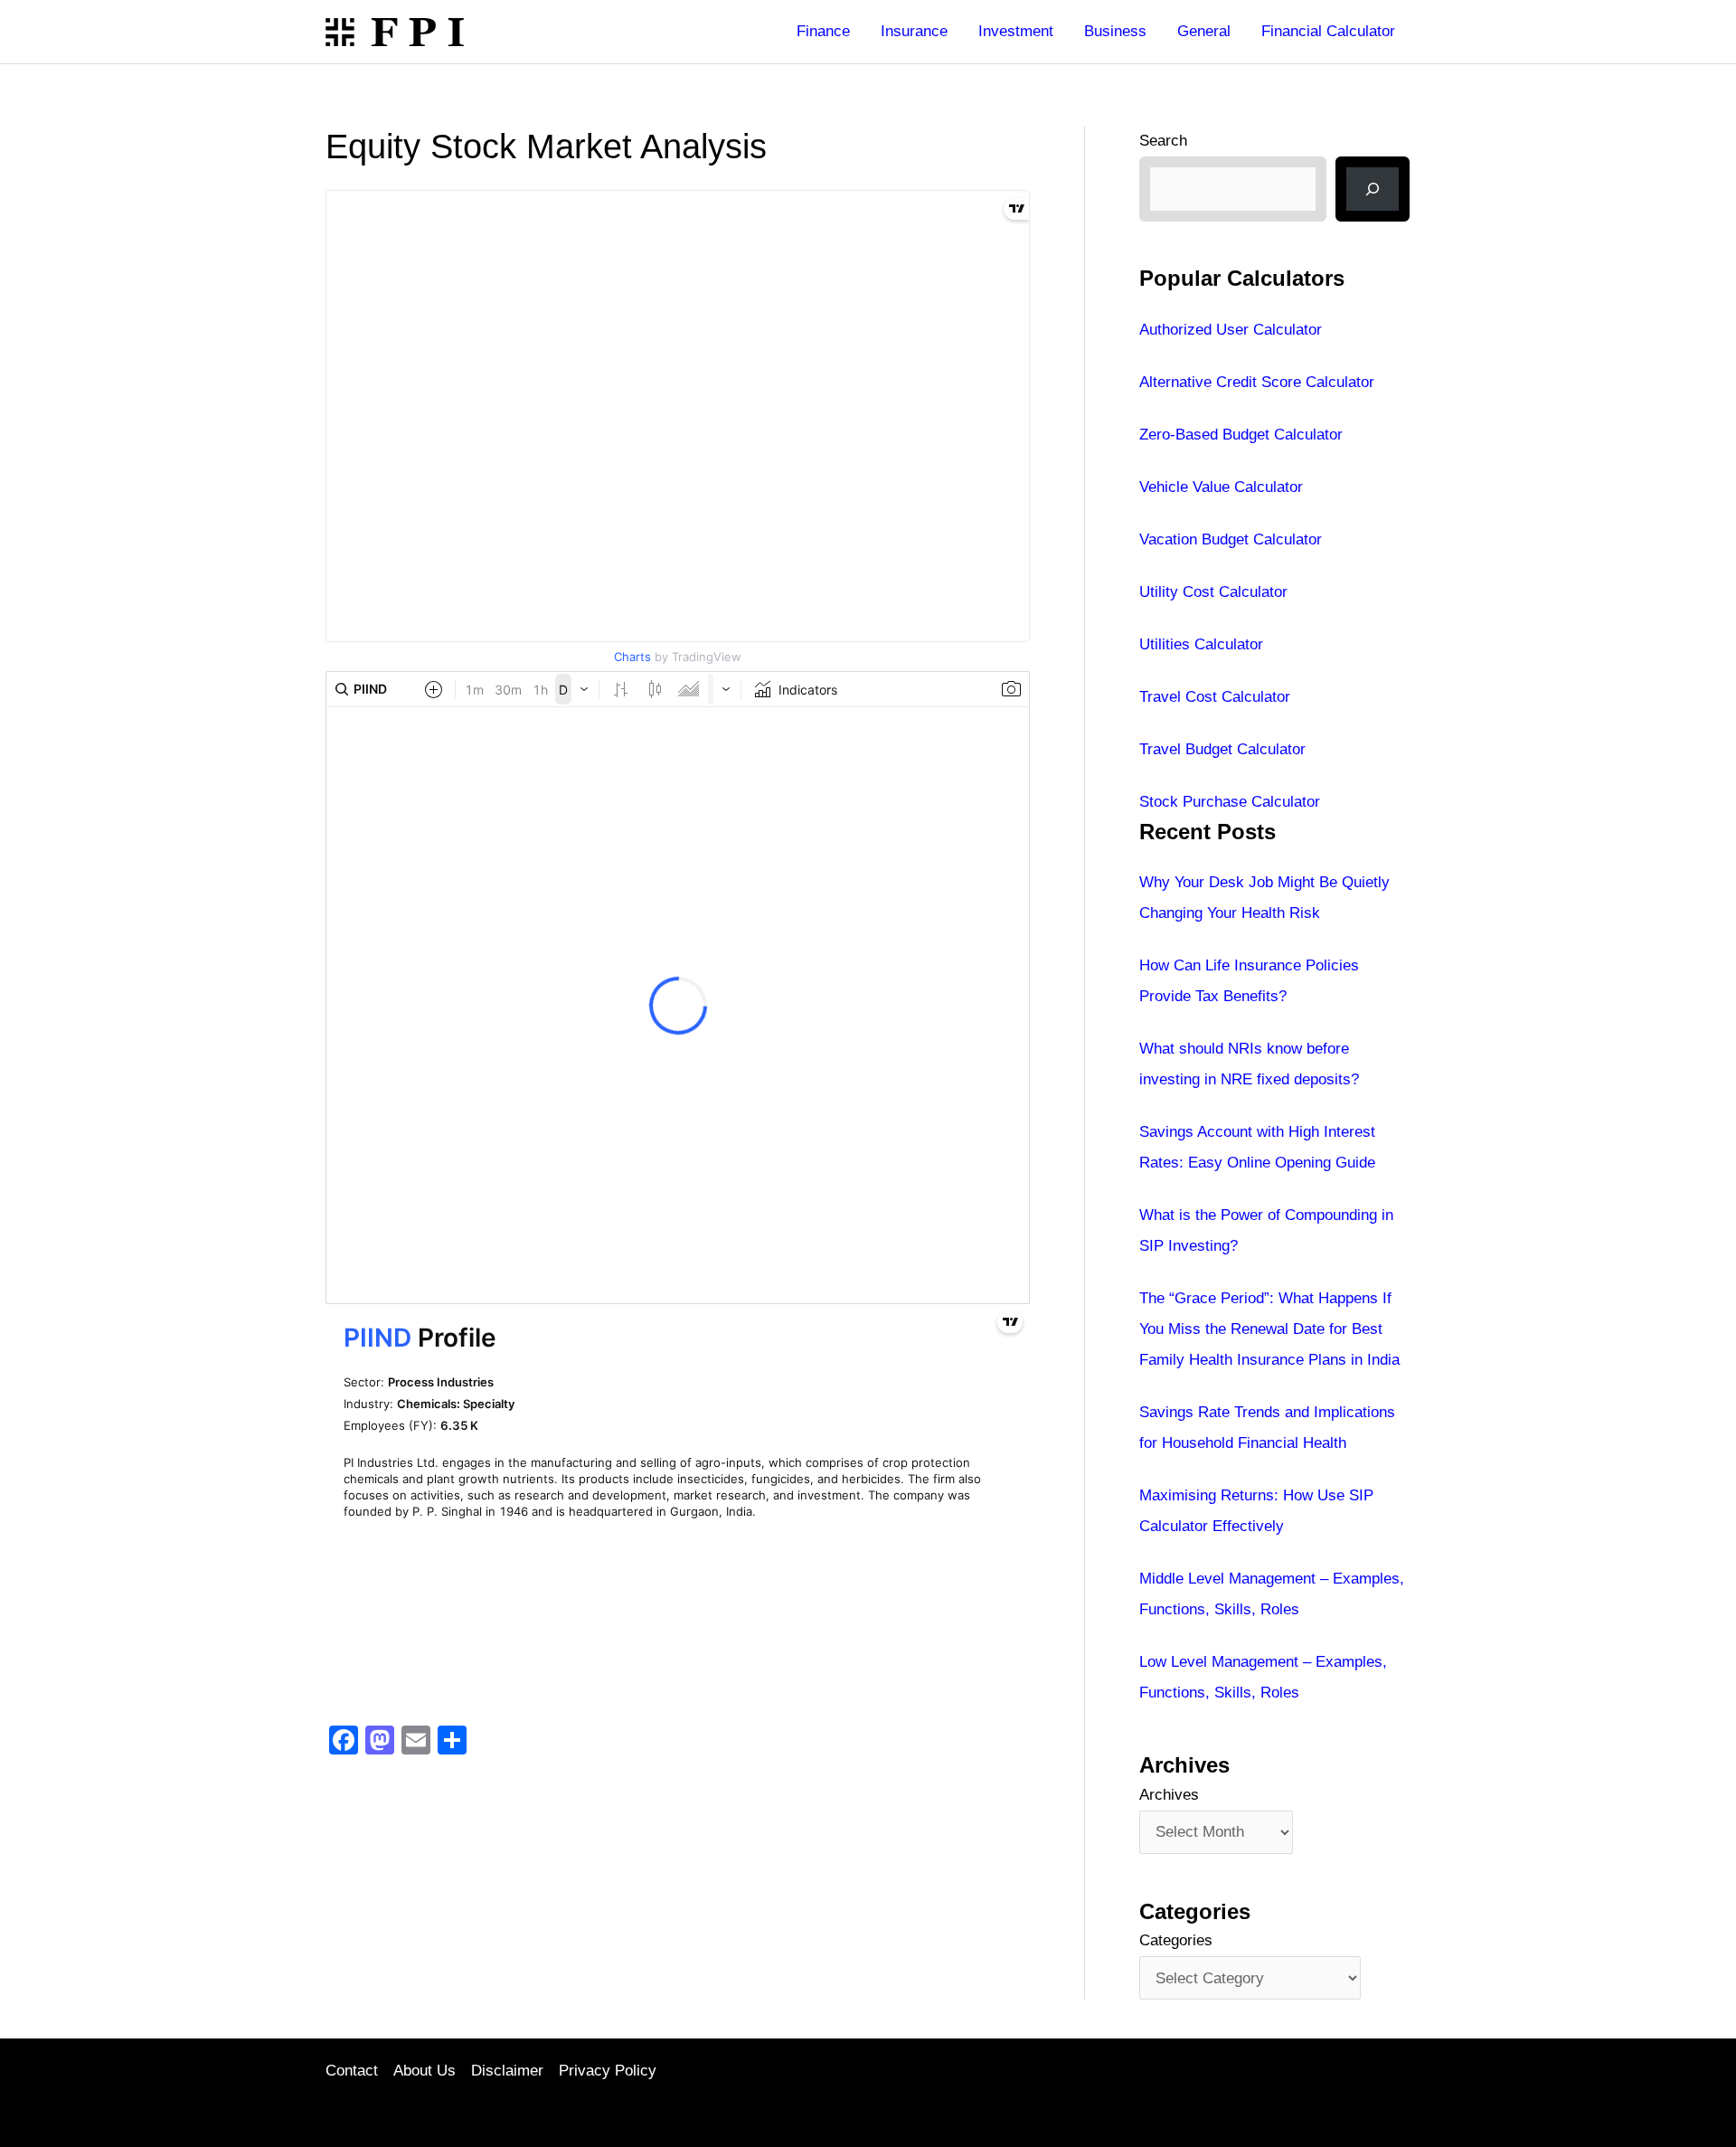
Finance (823, 31)
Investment (1016, 31)
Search (1163, 141)
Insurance (914, 31)
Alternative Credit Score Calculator (1257, 382)
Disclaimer (507, 2071)
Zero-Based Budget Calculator (1241, 435)
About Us (425, 2071)
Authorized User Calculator (1231, 330)
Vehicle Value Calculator (1221, 487)
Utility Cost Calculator (1213, 592)
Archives (1169, 1795)
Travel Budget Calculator (1222, 749)
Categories (1176, 1940)
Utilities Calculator (1201, 644)
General (1204, 31)
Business (1115, 31)
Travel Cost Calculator (1215, 697)
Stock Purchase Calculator (1230, 802)
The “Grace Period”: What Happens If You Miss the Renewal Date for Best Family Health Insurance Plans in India (1269, 1329)
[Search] (1373, 189)
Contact (352, 2071)
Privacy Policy (608, 2071)
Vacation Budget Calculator (1231, 539)
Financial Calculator (1328, 31)
